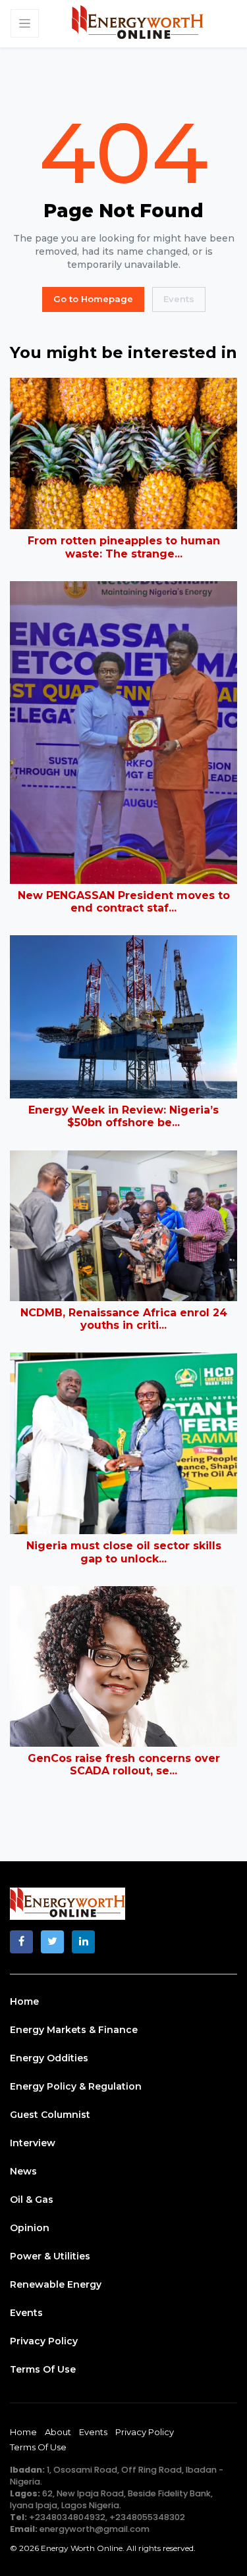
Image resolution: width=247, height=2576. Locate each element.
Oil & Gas (32, 2200)
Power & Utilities (50, 2256)
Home (24, 2001)
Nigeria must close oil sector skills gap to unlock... (124, 1552)
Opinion (30, 2228)
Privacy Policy (44, 2341)
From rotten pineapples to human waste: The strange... (124, 547)
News (23, 2171)
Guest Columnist (50, 2115)
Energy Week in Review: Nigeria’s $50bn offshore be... (123, 1116)
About (58, 2432)
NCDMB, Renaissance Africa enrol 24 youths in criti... (124, 1319)
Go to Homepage (93, 299)
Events (179, 299)
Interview (33, 2143)
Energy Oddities (49, 2058)
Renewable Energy (56, 2284)
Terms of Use (43, 2369)
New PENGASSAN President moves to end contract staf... (124, 902)
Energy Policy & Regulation (76, 2086)
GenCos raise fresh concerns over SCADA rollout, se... (124, 1765)
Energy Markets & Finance (74, 2030)
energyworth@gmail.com (95, 2529)
